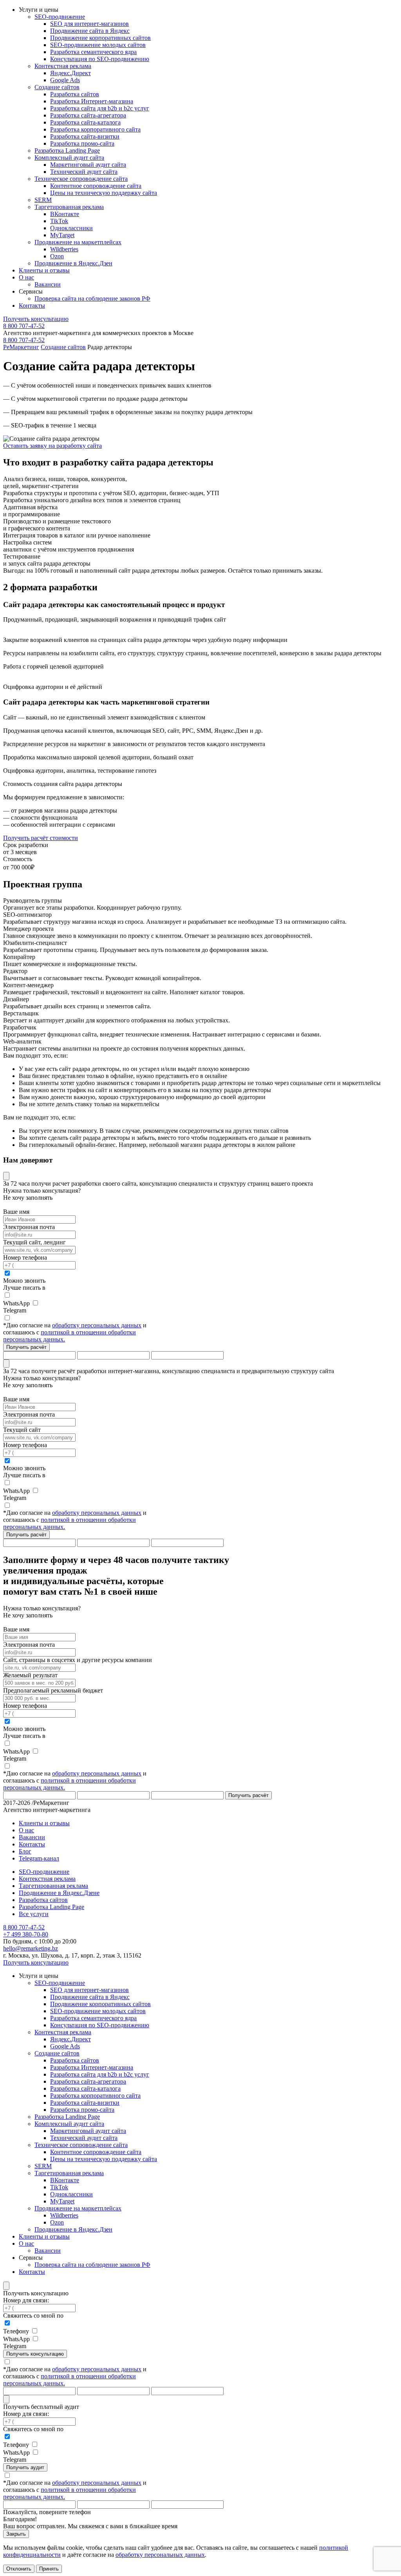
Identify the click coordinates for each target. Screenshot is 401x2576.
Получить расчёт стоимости (41, 838)
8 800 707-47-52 (24, 326)
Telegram (15, 1310)
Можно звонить (24, 1281)
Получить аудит (25, 2467)
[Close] (6, 1176)
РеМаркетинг (21, 347)
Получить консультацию (36, 319)
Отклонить (19, 2569)
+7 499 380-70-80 (26, 1934)
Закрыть (16, 2534)
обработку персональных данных (97, 1325)
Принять (49, 2569)
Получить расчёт (26, 1347)
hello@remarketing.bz (31, 1948)
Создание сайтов (63, 347)
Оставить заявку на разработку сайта (52, 446)
